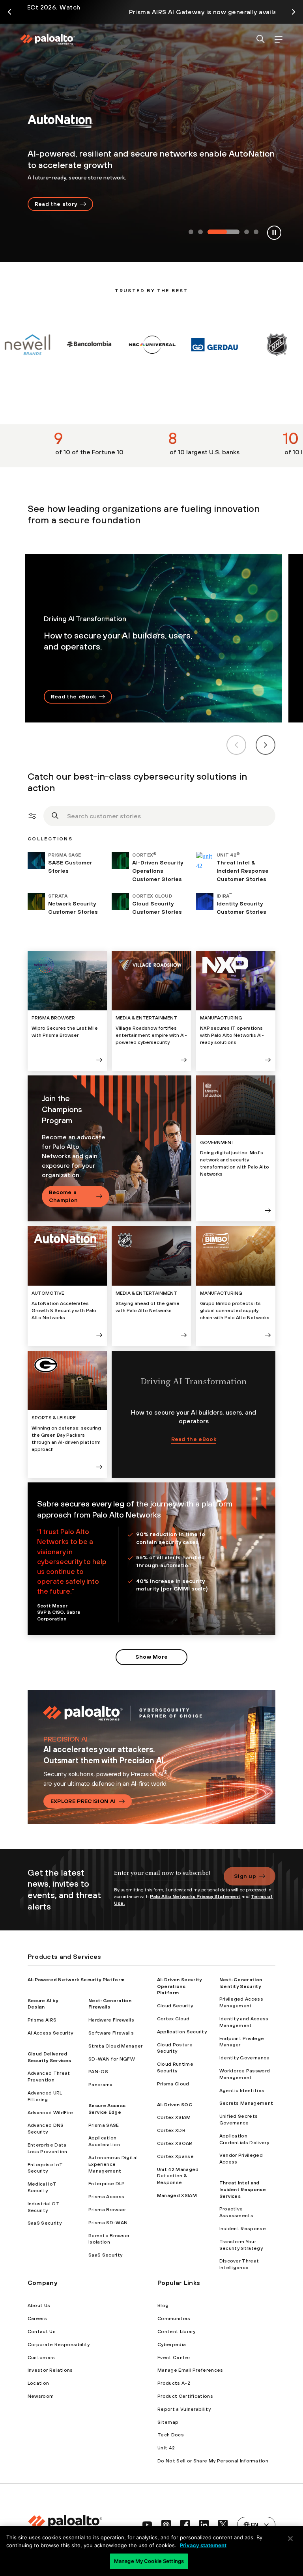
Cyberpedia (172, 2345)
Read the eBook (73, 696)
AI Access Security (50, 2033)
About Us (39, 2305)
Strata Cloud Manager (115, 2046)
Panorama (101, 2085)
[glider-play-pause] (274, 233)
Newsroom (41, 2396)
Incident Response (243, 2229)
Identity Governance (245, 2058)
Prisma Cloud (173, 2084)
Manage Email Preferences (190, 2370)
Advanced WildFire (50, 2113)
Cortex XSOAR (175, 2143)
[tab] (191, 232)
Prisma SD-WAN (108, 2223)
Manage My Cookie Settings (149, 2561)
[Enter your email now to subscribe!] (164, 1877)
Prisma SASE (104, 2125)
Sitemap (168, 2422)
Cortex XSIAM (174, 2117)
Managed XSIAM (177, 2195)
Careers (37, 2318)
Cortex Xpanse (175, 2156)
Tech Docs (171, 2435)
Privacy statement (203, 2545)
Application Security (182, 2032)
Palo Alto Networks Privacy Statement (195, 1897)
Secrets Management (246, 2103)
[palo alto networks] (47, 39)
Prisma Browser (107, 2210)
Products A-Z (174, 2383)
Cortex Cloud (173, 2019)
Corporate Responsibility (59, 2345)
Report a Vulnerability (184, 2409)
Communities (174, 2318)
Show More (152, 1657)
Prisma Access (106, 2197)
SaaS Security (45, 2223)
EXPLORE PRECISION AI (83, 1801)
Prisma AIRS (42, 2020)
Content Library (177, 2331)
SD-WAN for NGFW (112, 2059)
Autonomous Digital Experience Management (113, 2164)
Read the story (56, 204)
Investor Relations (50, 2370)
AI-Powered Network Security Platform (76, 1980)
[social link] (147, 2525)
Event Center (174, 2358)
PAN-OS (98, 2072)
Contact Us (42, 2331)
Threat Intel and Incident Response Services (243, 2190)
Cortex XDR (171, 2130)
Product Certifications (185, 2396)
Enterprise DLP (107, 2184)
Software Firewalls (111, 2033)
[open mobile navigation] (278, 40)
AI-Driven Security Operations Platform (180, 1986)
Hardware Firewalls (111, 2020)
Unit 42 (166, 2448)
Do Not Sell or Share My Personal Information (213, 2461)
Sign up (245, 1876)
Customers (41, 2358)
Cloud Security (175, 2006)
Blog (163, 2305)
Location (38, 2383)
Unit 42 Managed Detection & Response (178, 2176)
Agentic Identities (242, 2091)
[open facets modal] (32, 816)
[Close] (290, 2539)
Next (266, 745)
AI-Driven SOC (175, 2105)
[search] (261, 40)
